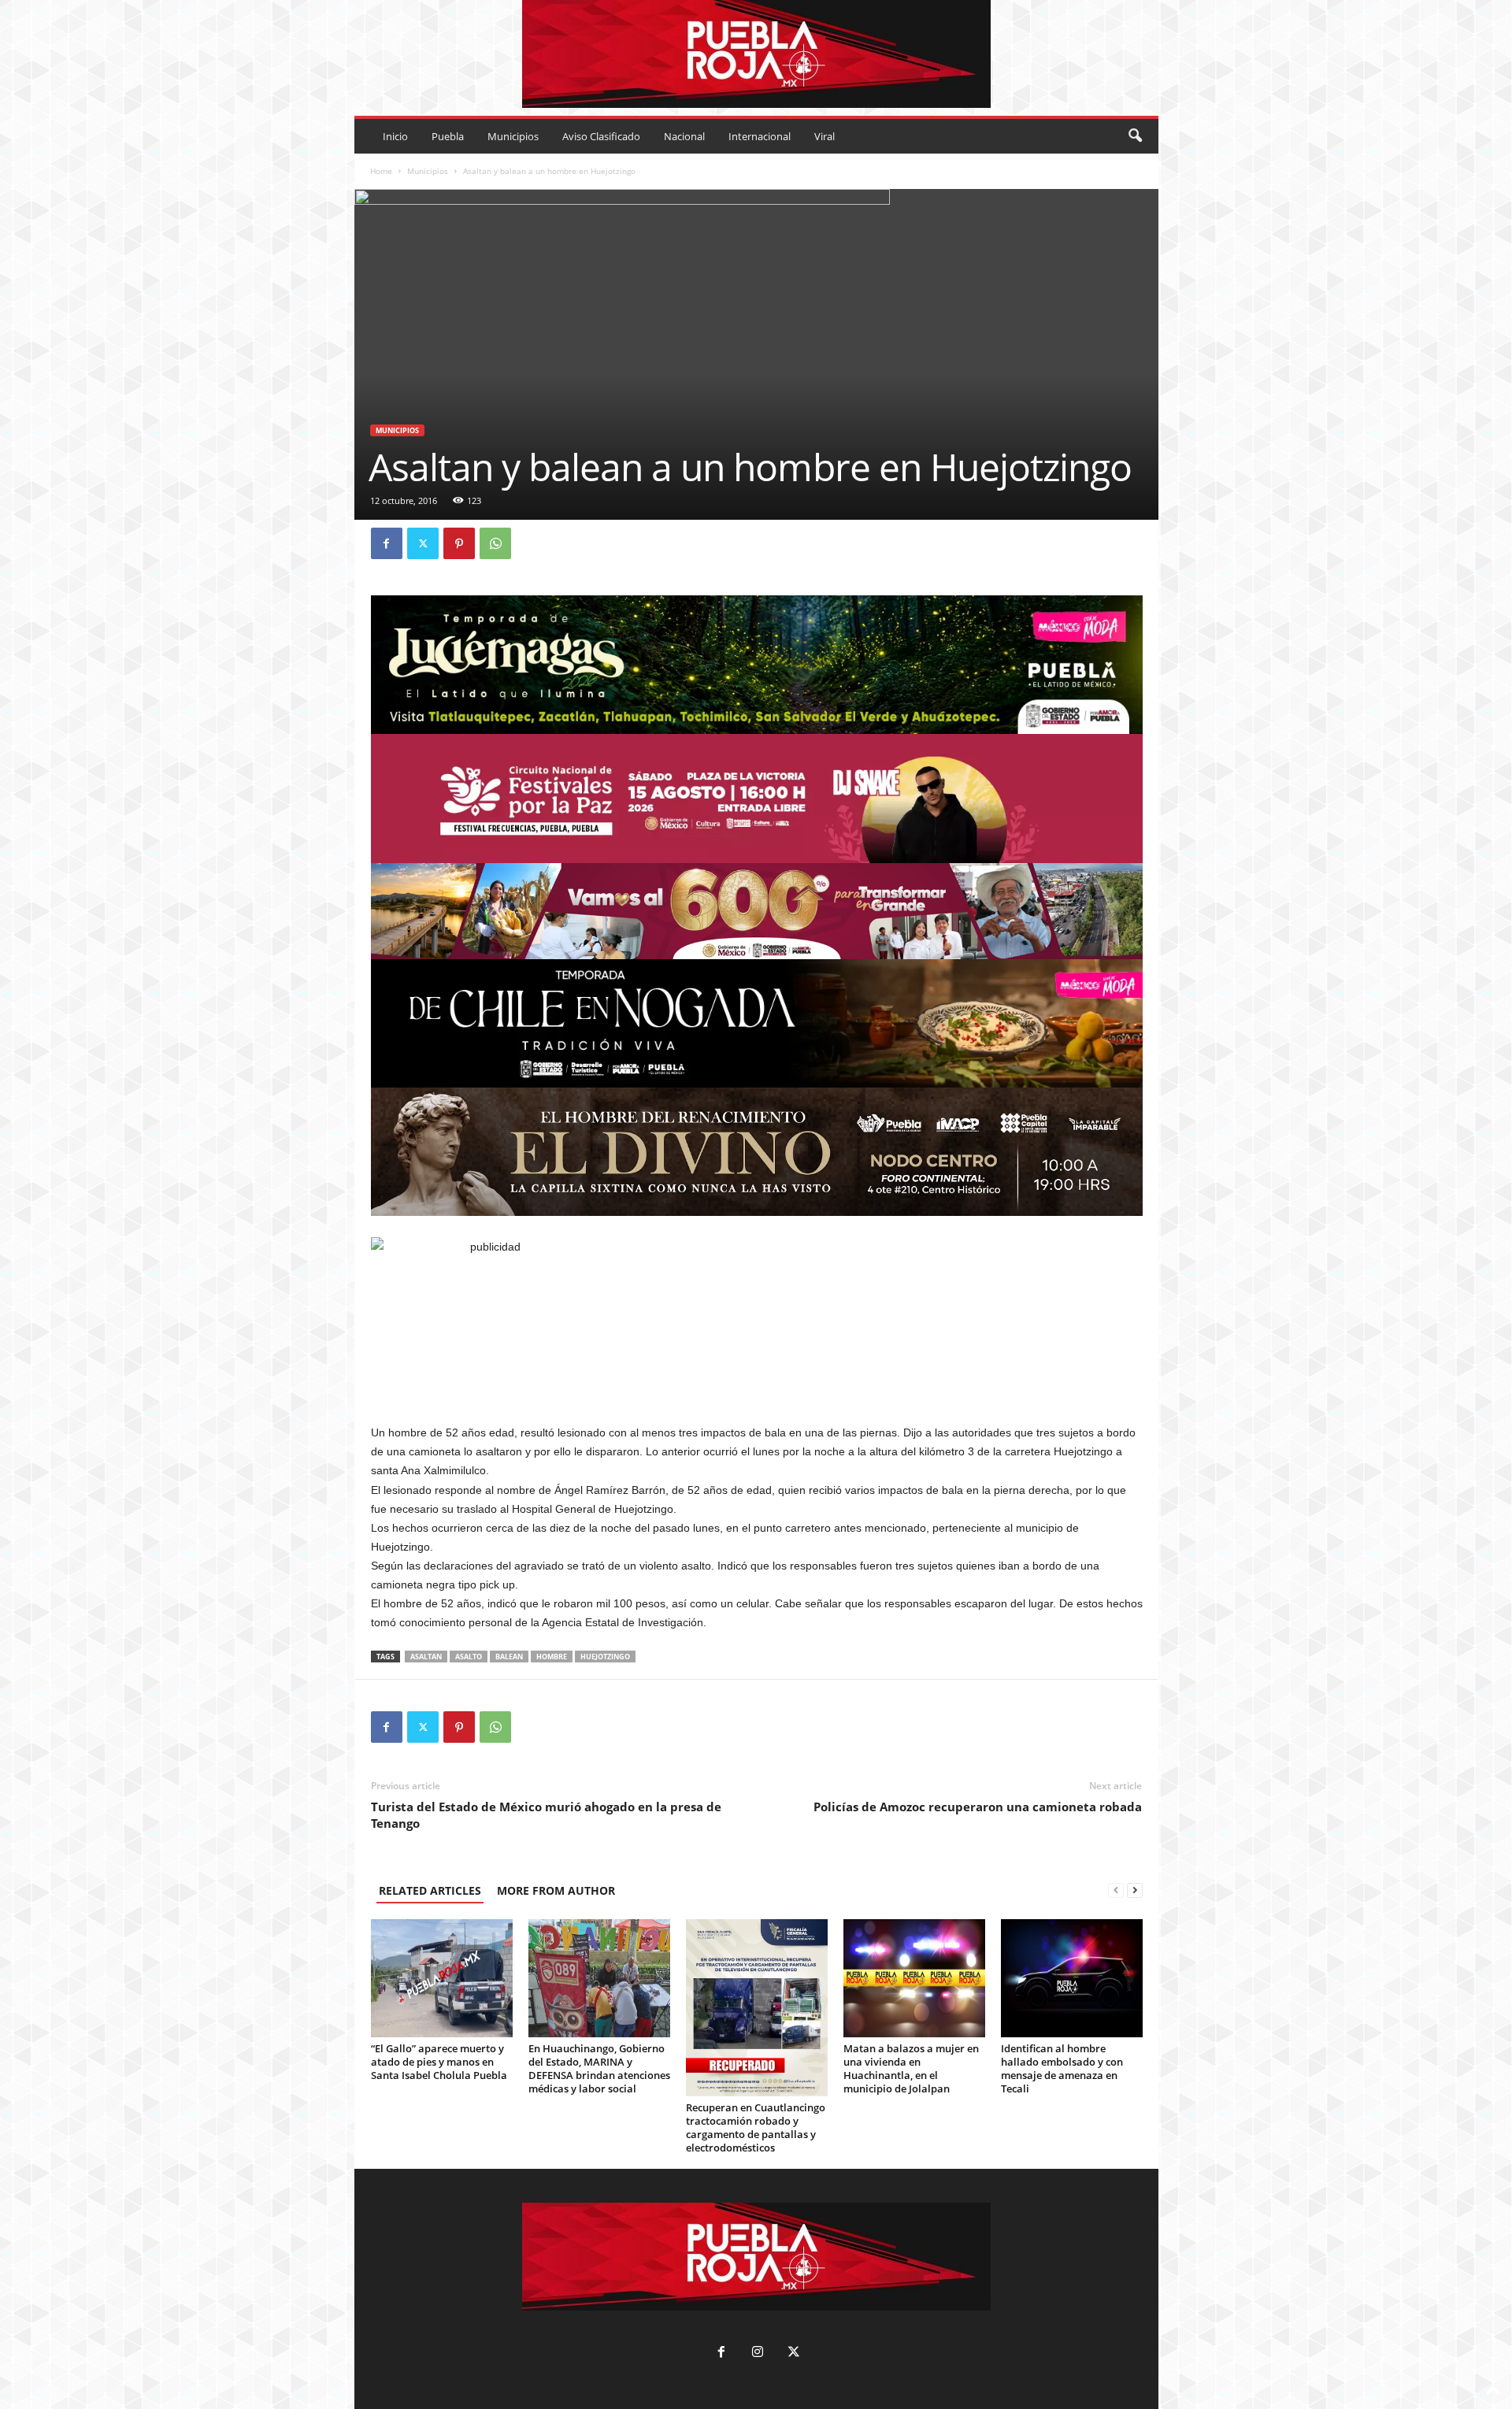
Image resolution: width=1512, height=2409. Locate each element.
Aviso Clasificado (601, 136)
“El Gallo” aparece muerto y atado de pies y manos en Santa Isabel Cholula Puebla (439, 2062)
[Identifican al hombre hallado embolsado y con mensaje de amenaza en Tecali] (1072, 1978)
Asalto (469, 1657)
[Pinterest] (459, 543)
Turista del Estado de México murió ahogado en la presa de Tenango (546, 1815)
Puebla (448, 136)
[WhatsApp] (495, 543)
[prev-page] (1116, 1890)
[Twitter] (423, 543)
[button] (1135, 136)
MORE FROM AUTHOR (556, 1890)
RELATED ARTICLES (430, 1890)
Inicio (395, 136)
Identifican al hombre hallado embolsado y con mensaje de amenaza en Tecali (1062, 2068)
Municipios (513, 136)
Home (381, 171)
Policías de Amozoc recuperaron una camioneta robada (978, 1807)
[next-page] (1135, 1890)
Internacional (760, 136)
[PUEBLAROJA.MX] (756, 54)
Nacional (684, 136)
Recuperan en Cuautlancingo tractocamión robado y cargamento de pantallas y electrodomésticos (756, 2127)
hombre (552, 1657)
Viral (825, 136)
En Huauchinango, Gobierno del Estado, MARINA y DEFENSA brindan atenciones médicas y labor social (599, 2068)
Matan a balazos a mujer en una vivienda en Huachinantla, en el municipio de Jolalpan (911, 2068)
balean (509, 1657)
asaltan (426, 1657)
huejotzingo (605, 1657)
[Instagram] (758, 2353)
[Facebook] (387, 543)
